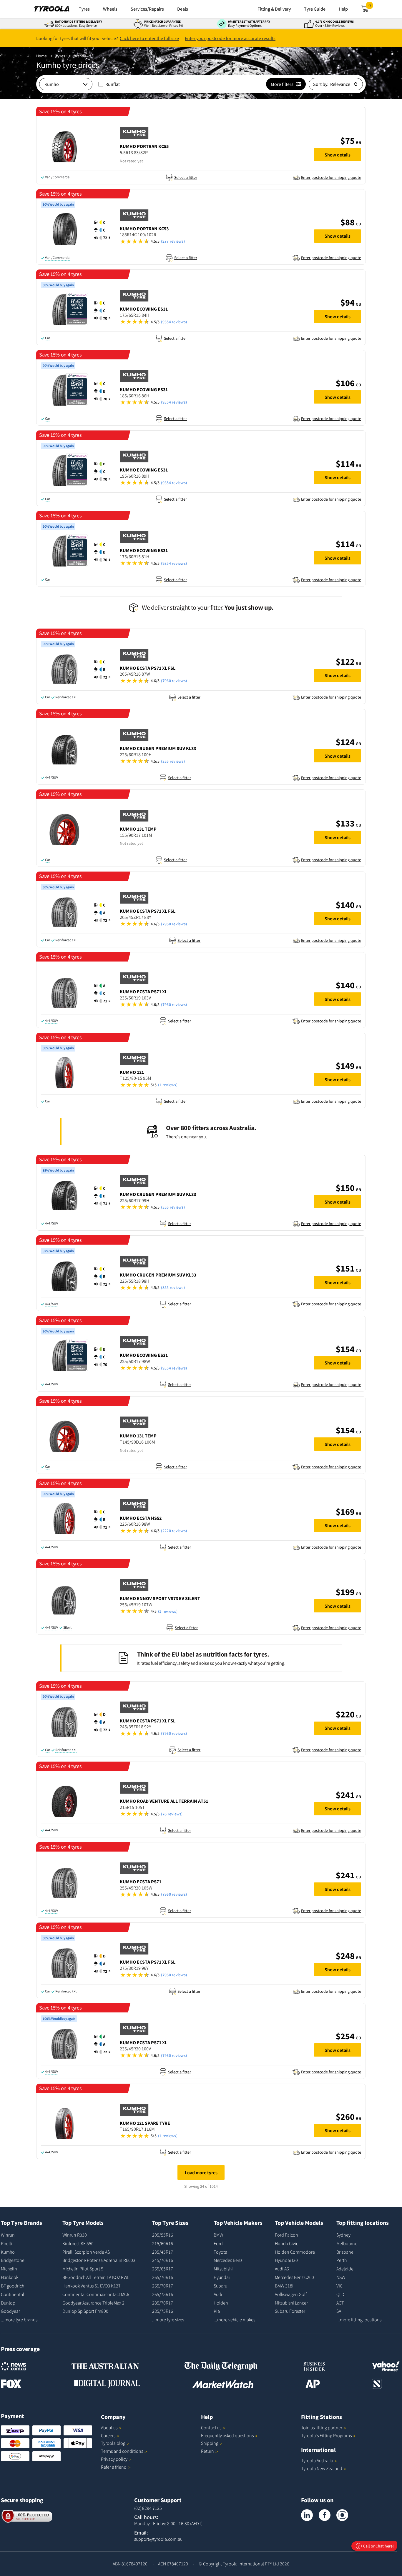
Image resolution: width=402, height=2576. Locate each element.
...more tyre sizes (168, 2320)
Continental (13, 2294)
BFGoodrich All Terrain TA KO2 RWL (96, 2277)
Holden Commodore (295, 2252)
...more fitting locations (359, 2320)
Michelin (9, 2269)
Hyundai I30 (286, 2260)
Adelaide (345, 2269)
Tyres (60, 56)
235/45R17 (163, 2252)
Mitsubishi (223, 2269)
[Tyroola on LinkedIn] (307, 2515)
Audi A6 (282, 2269)
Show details (338, 155)
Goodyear (10, 2311)
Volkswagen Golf (291, 2294)
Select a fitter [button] (186, 177)
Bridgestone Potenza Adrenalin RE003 (99, 2260)
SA (339, 2311)
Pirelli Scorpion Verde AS (86, 2252)
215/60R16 (163, 2243)
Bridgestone (13, 2260)
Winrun (8, 2235)
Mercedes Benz (228, 2260)
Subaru (220, 2286)
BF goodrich (13, 2286)
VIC (339, 2286)
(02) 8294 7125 (148, 2508)
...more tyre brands (19, 2320)
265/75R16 (163, 2294)
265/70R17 (163, 2286)
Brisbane (345, 2252)
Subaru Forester (290, 2311)
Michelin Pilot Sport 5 (83, 2269)
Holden (221, 2303)
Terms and (122, 2451)
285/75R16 (163, 2311)
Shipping (210, 2443)
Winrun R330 (75, 2235)
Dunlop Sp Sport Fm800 (85, 2311)
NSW (341, 2277)
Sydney (343, 2235)
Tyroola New (322, 2468)
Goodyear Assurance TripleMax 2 (93, 2303)
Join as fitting (322, 2427)
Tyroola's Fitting (326, 2435)
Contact (211, 2427)
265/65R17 (163, 2269)
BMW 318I (284, 2286)
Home (41, 56)
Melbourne (347, 2243)
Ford (218, 2243)
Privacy (114, 2459)
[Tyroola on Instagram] (342, 2515)
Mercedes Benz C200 (294, 2277)
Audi (218, 2294)
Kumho (8, 2252)
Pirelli (6, 2243)
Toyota (220, 2252)
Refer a (114, 2467)
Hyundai (222, 2277)
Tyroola (113, 2443)
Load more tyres (201, 2172)
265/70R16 (163, 2277)
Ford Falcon (286, 2235)
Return (207, 2451)
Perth (342, 2260)
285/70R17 (163, 2303)
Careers (108, 2435)
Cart (371, 7)
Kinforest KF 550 (78, 2243)
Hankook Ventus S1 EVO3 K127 (92, 2286)
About (109, 2427)
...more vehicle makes (234, 2320)
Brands (80, 56)
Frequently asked (227, 2435)
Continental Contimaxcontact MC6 (96, 2294)
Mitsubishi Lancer (291, 2303)
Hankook (10, 2277)
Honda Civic (286, 2243)
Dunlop (8, 2303)
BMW (218, 2235)
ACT (340, 2303)
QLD (340, 2294)
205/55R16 (163, 2235)
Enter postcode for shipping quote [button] (331, 177)
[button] (214, 160)
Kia (217, 2311)
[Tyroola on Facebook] (325, 2515)
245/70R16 (163, 2260)
